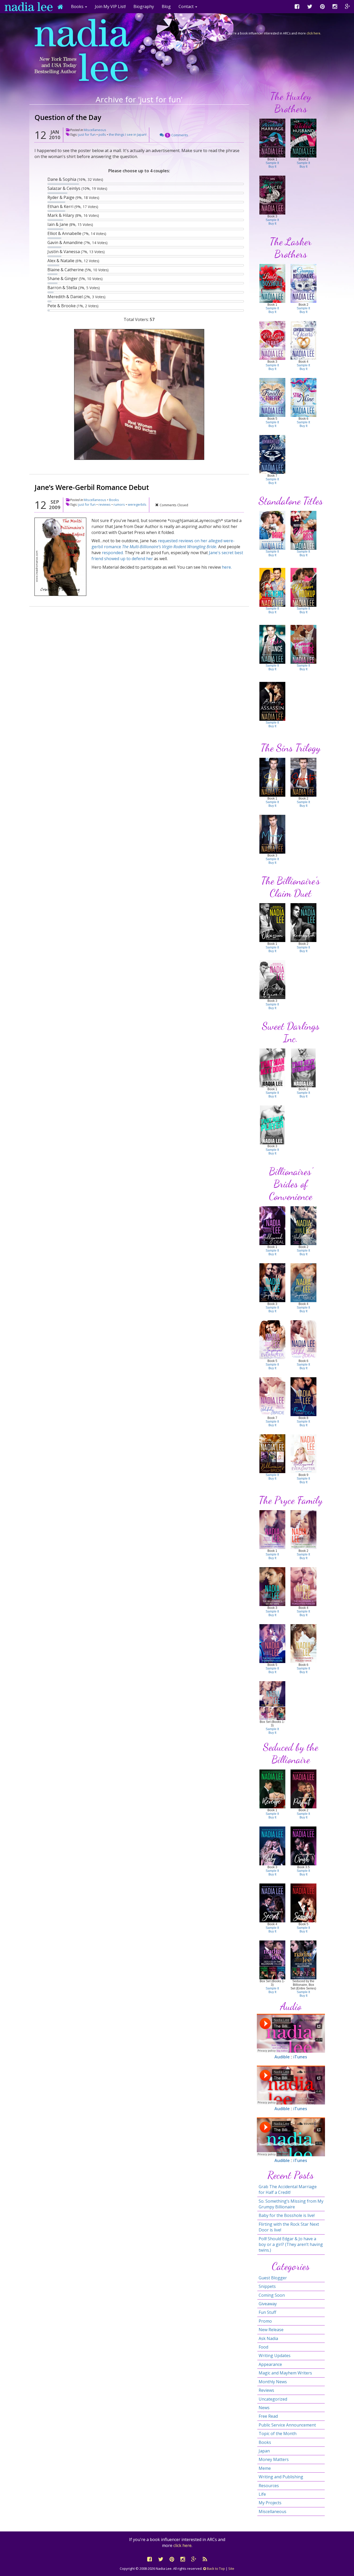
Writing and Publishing (281, 2477)
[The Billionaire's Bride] (272, 1453)
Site (231, 2568)
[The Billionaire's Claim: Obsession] (272, 922)
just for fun (87, 134)
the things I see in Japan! (128, 134)
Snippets (267, 2286)
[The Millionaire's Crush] (303, 1846)
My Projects (270, 2503)
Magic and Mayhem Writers (285, 2373)
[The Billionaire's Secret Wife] (272, 1586)
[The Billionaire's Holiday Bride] (303, 1643)
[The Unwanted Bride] (272, 454)
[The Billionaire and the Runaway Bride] (303, 644)
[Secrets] (303, 777)
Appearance (270, 2364)
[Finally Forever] (272, 397)
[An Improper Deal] (272, 1282)
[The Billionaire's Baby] (272, 1846)
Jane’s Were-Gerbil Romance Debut (92, 487)
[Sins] (272, 777)
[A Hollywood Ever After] (303, 1453)
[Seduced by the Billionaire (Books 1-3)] (272, 1960)
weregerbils (137, 504)
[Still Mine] (303, 397)
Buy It (272, 167)
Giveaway (268, 2304)
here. (227, 567)
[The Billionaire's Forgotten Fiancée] (303, 1586)
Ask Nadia (268, 2338)
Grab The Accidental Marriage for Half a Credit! (288, 2189)
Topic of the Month (278, 2434)
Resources (269, 2486)
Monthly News (273, 2382)
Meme (265, 2468)
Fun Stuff (267, 2312)
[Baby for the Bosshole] (272, 283)
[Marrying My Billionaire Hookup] (303, 587)
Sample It (272, 163)
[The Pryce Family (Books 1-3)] (272, 1700)
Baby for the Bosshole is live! (287, 2215)
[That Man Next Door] (272, 1068)
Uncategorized (273, 2399)
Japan (264, 2451)
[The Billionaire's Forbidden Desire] (272, 1643)
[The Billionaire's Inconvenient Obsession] (303, 1529)
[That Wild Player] (272, 1125)
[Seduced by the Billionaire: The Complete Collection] (303, 1960)
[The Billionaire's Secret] (272, 1903)
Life (262, 2494)
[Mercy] (272, 834)
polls (102, 134)
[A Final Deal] (303, 1396)
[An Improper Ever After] (272, 1339)
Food (263, 2347)
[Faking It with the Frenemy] (272, 587)
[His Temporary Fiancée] (272, 195)
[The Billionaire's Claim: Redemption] (303, 922)
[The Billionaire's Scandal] (303, 1903)
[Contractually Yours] (303, 340)
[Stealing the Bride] (272, 530)
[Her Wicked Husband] (303, 138)
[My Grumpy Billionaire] (303, 283)
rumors (119, 504)
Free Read (268, 2416)
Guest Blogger (273, 2278)
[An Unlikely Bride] (272, 1396)
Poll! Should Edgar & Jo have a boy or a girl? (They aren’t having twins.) (291, 2245)
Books (114, 500)
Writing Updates (275, 2356)
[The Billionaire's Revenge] (272, 1789)
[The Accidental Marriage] (272, 138)
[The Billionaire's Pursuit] (303, 1789)
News (264, 2408)
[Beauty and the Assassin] (272, 701)
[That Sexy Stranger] (303, 1068)
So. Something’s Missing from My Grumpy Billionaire (291, 2204)
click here (313, 33)
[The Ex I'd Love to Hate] (272, 340)
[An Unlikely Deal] (303, 1339)
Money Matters (274, 2459)
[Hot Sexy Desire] (272, 979)
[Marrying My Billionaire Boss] (303, 530)
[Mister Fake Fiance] (272, 644)
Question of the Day (68, 117)
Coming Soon (272, 2295)
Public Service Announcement (287, 2425)
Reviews (266, 2390)
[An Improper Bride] (303, 1282)
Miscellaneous (95, 130)
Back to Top (215, 2568)
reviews (105, 504)
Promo (265, 2321)
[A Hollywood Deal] (272, 1225)
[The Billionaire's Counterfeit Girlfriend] (272, 1529)
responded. (113, 553)
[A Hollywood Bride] (303, 1225)
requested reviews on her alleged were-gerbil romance (163, 544)
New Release (271, 2330)
